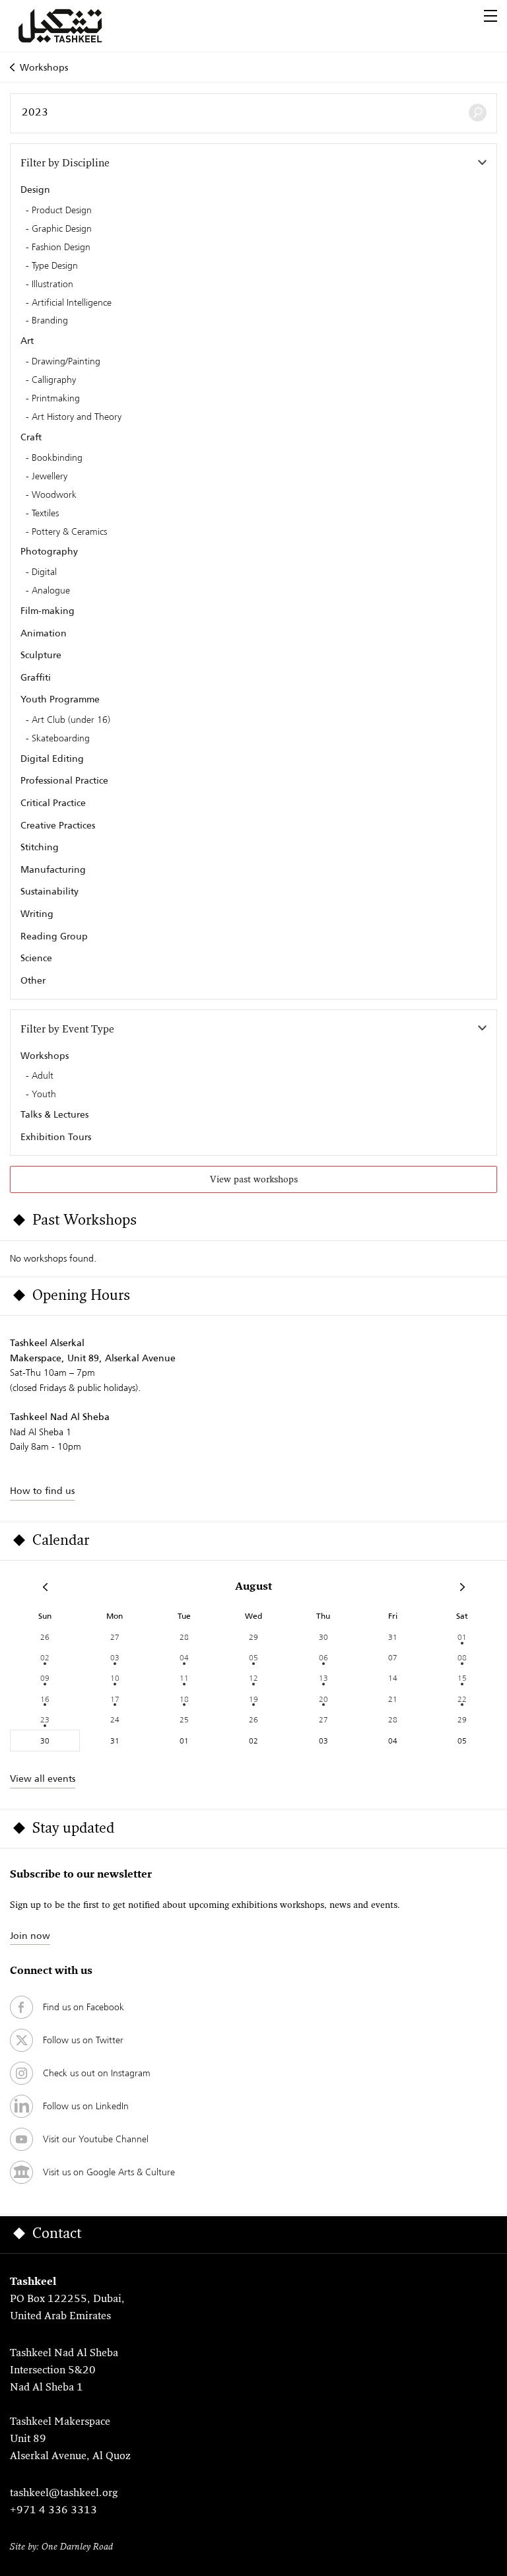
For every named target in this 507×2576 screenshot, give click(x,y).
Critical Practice (53, 803)
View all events (43, 1779)
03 (115, 1657)
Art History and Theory (77, 417)
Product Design (62, 211)
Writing (37, 914)
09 (45, 1678)
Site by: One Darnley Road (61, 2547)
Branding (50, 321)
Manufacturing (53, 869)
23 (45, 1719)
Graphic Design (62, 229)
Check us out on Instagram (97, 2073)
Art (27, 341)
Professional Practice (64, 780)
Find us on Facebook (84, 2007)
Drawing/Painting (66, 362)
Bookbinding (57, 458)
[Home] (76, 26)
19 (253, 1699)
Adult (43, 1076)
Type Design (55, 266)
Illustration (52, 285)
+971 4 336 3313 (53, 2511)
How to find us (42, 1491)
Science (36, 958)
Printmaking (56, 399)
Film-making (48, 611)
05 (253, 1657)
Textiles (45, 514)
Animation (44, 633)
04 (184, 1657)
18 (184, 1699)
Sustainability (50, 891)
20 (323, 1699)
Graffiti (36, 677)
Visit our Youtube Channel (96, 2139)
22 (462, 1699)
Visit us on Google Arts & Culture (109, 2172)
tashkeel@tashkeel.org (64, 2493)
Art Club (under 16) (71, 720)
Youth (44, 1095)
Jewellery (50, 477)
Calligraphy (54, 380)
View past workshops (254, 1180)
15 (462, 1678)
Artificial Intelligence (72, 303)
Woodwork (54, 495)
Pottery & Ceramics (69, 532)
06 (323, 1657)
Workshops (44, 67)
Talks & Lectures (54, 1114)
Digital (44, 572)
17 (115, 1699)
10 (115, 1678)
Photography (49, 551)
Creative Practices (58, 825)
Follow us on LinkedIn (86, 2106)
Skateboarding (61, 739)
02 (45, 1657)
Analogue (51, 591)
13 (323, 1678)
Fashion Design (61, 248)
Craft (31, 437)
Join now (30, 1936)
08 (462, 1657)
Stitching (40, 847)
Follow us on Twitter (83, 2040)
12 (253, 1678)
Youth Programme (60, 699)
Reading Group (54, 936)
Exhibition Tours (56, 1137)
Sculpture (41, 655)
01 (462, 1637)
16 (45, 1699)
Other (33, 980)
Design (35, 189)
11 (184, 1678)
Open (490, 16)
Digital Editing (52, 759)
